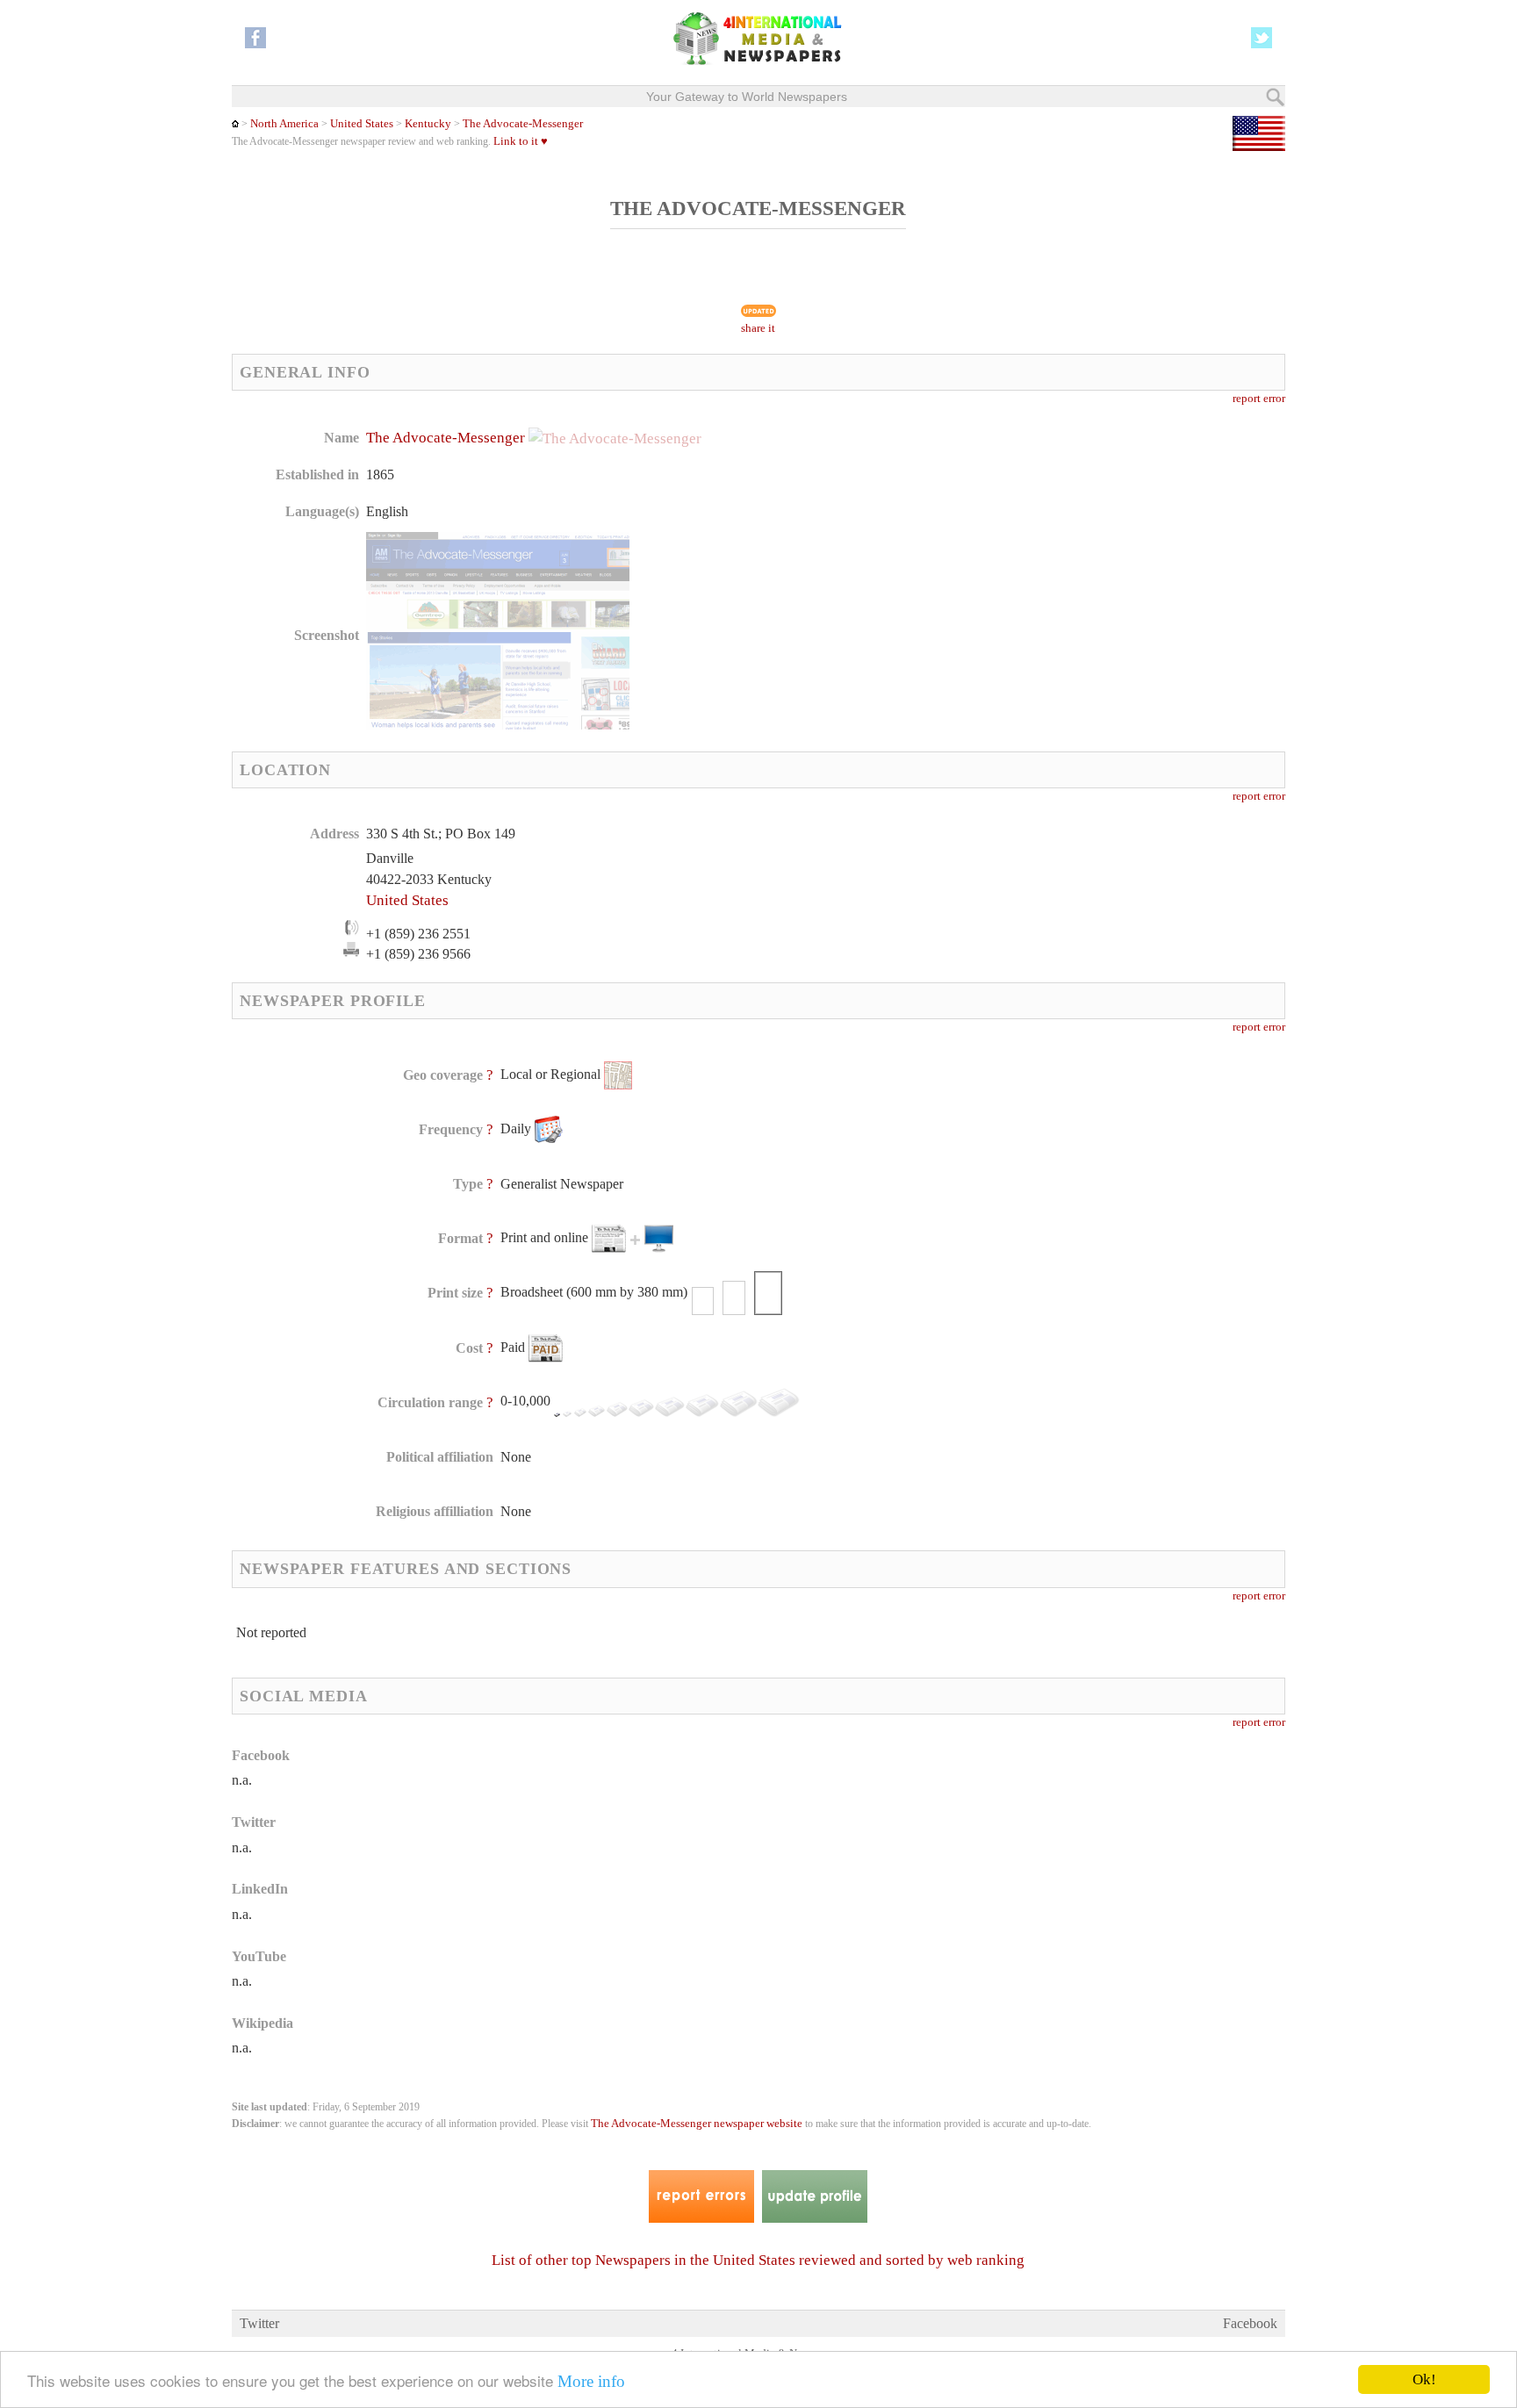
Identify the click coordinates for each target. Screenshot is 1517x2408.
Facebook (1250, 2323)
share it (758, 328)
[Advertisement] (898, 540)
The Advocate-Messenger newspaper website (697, 2124)
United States (362, 124)
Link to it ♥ (521, 141)
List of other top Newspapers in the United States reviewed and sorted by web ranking (758, 2260)
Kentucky (427, 124)
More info (591, 2381)
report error (1259, 399)
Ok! (1424, 2379)
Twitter (259, 2323)
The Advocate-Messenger (523, 124)
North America (284, 124)
